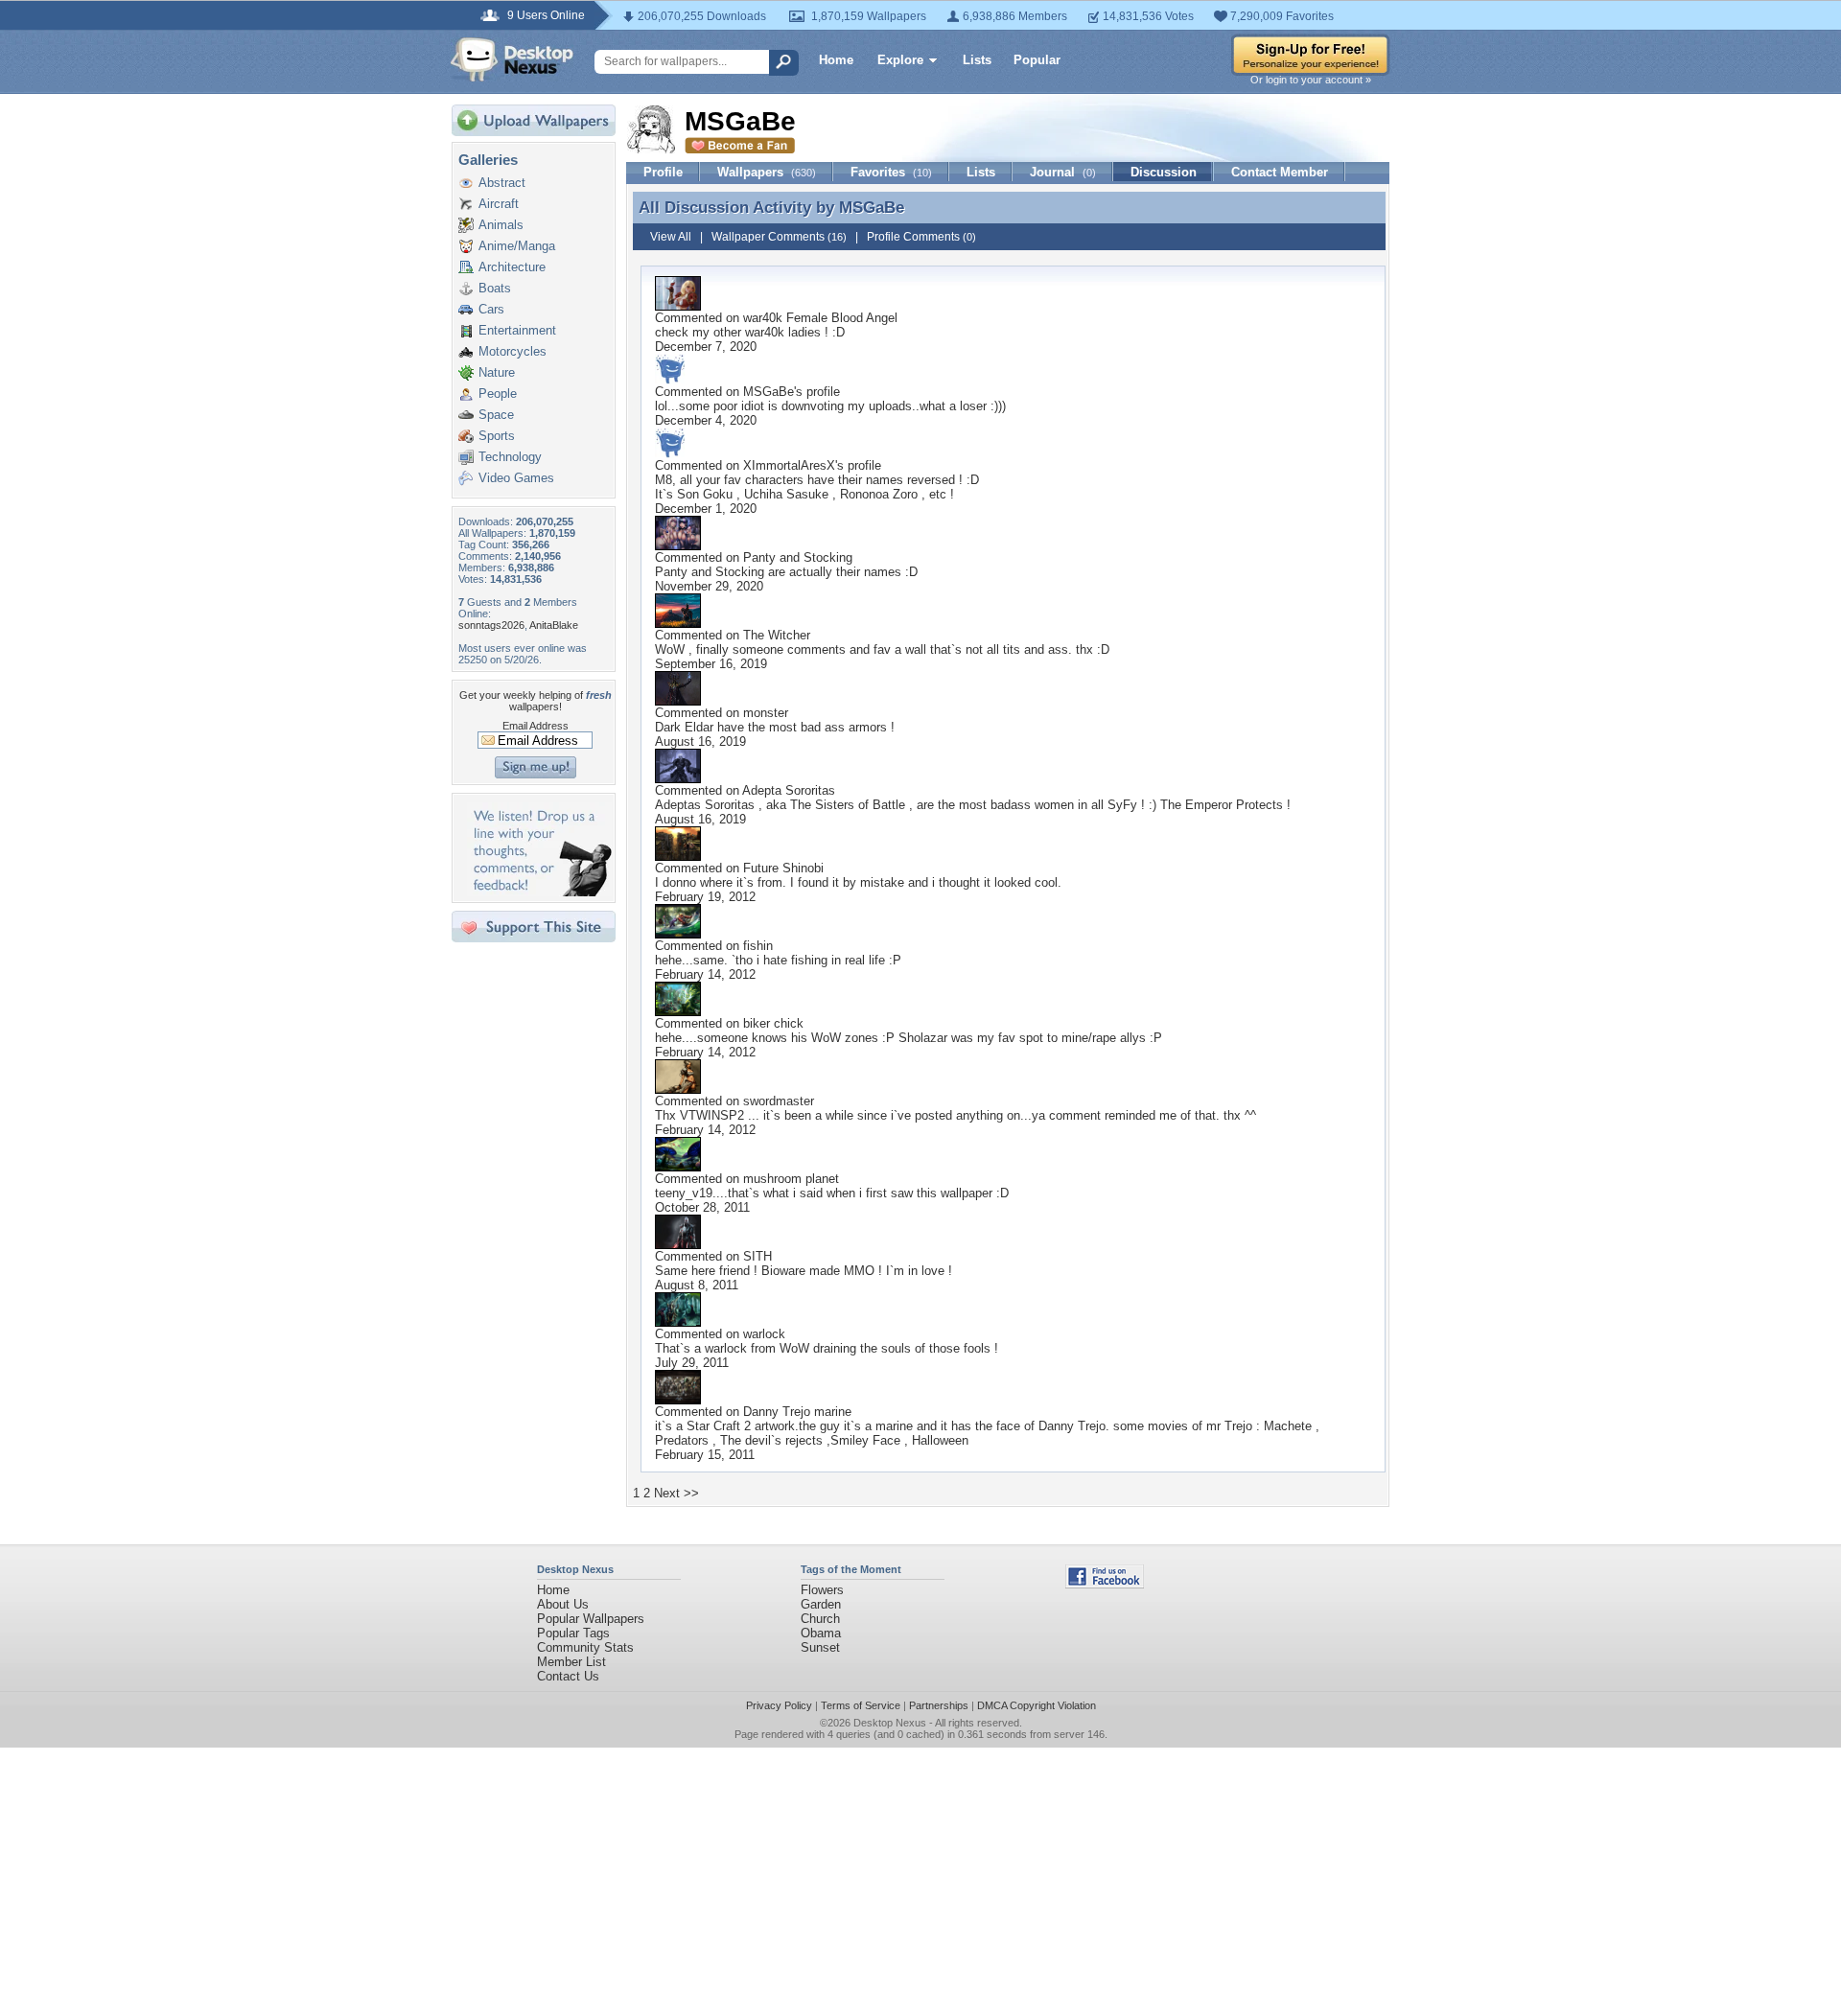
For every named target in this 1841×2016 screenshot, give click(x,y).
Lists (977, 60)
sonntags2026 (491, 625)
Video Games (516, 478)
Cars (491, 309)
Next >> (676, 1493)
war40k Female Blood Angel (820, 318)
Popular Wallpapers (591, 1619)
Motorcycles (513, 351)
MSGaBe (872, 207)
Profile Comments (921, 237)
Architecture (512, 267)
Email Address (536, 726)
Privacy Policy (779, 1705)
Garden (821, 1604)
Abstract (502, 183)
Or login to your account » (1311, 80)
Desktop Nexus (890, 1723)
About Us (563, 1604)
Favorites (891, 172)
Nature (497, 372)
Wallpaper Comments (779, 237)
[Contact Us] (539, 892)
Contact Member (1280, 172)
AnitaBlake (554, 625)
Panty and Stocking (798, 557)
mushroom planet (791, 1179)
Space (496, 415)
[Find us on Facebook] (1105, 1584)
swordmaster (779, 1101)
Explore (900, 60)
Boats (495, 288)
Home (836, 60)
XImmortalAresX (789, 465)
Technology (510, 457)
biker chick (773, 1023)
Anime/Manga (517, 246)
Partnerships (939, 1705)
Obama (821, 1633)
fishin (758, 946)
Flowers (822, 1590)
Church (820, 1619)
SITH (757, 1256)
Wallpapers (767, 172)
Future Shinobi (783, 868)
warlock (764, 1334)
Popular (1037, 60)
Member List (571, 1662)
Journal (1063, 172)
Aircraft (499, 204)
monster (766, 713)
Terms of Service (861, 1705)
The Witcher (777, 635)
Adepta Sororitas (789, 790)
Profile (663, 172)
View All (671, 237)
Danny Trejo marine (797, 1412)
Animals (501, 225)
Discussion (1164, 172)
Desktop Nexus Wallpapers (512, 59)
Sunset (820, 1647)
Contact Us (568, 1676)
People (498, 394)
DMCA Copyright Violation (1037, 1705)
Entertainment (517, 330)
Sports (497, 436)
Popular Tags (573, 1633)
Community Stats (585, 1647)
